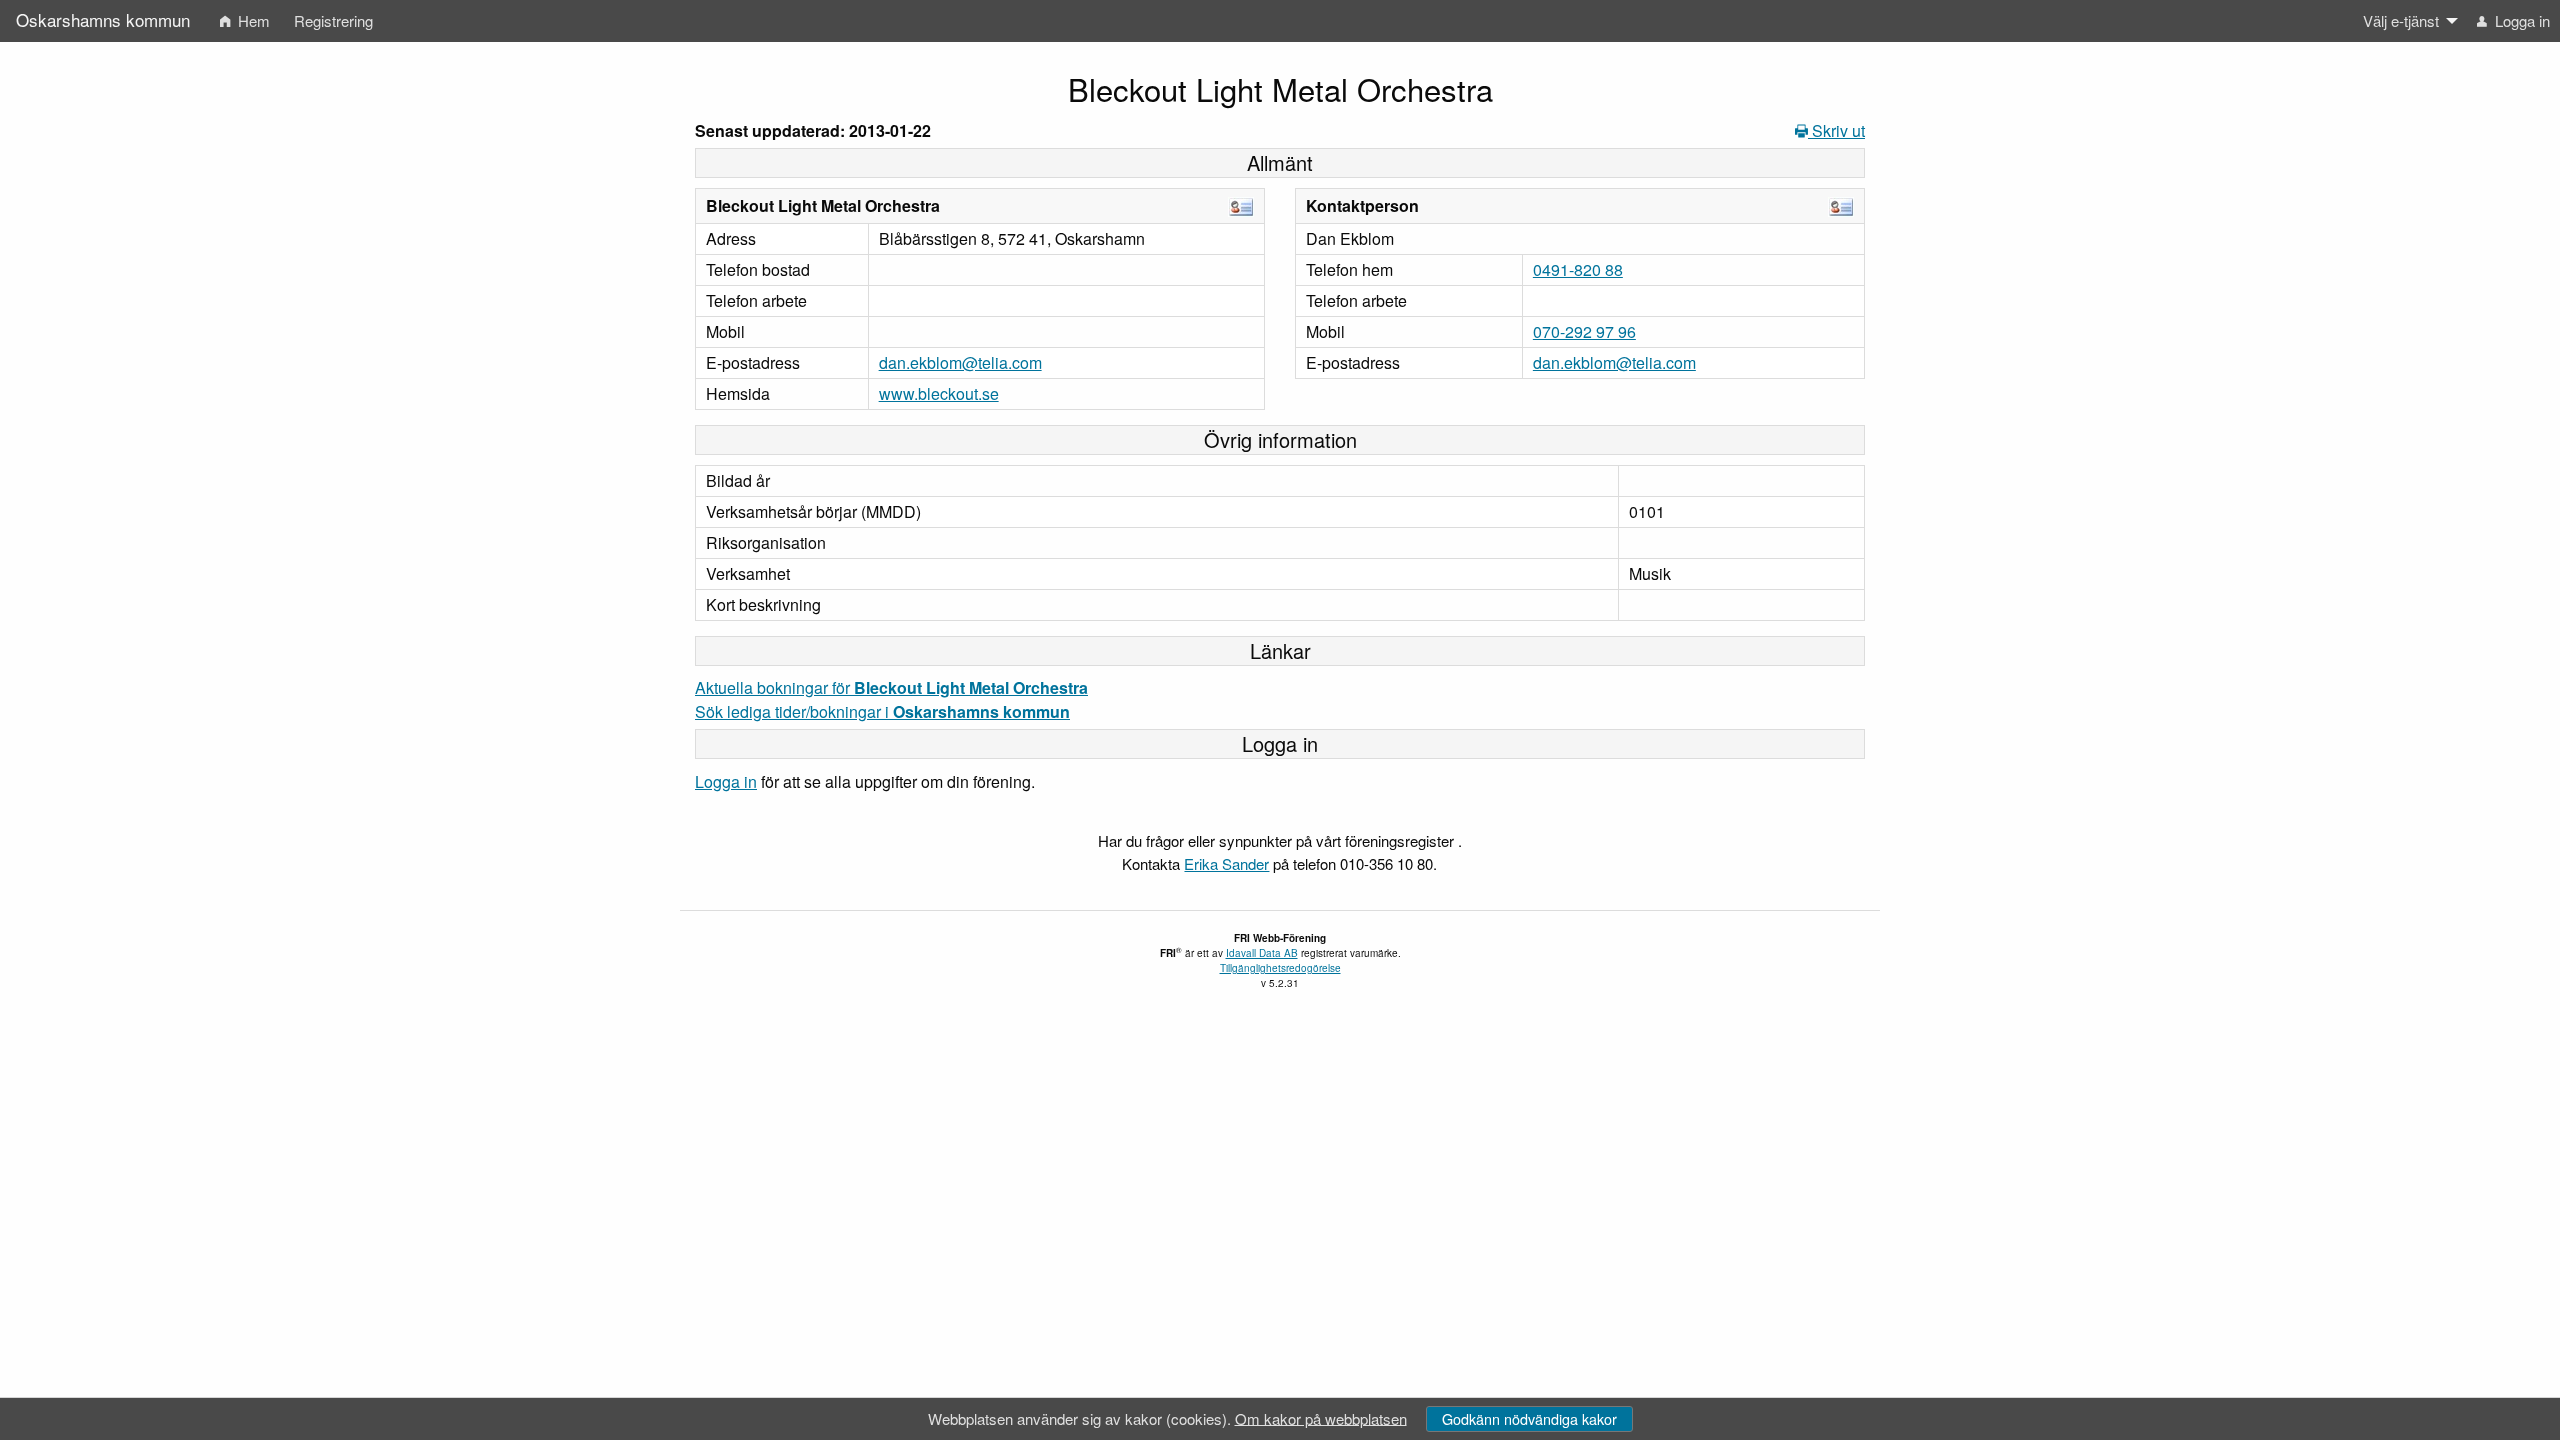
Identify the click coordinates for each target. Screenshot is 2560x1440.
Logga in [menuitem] (2520, 20)
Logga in (726, 781)
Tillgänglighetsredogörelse (1280, 968)
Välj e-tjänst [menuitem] (2401, 20)
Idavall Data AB (1262, 953)
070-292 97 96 (1584, 331)
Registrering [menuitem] (333, 20)
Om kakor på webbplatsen (1321, 1417)
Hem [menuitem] (252, 20)
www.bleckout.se (939, 393)
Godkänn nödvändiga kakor (1529, 1418)
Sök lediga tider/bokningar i (882, 711)
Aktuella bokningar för (891, 687)
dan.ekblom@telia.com (960, 362)
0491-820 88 (1578, 269)
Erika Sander (1226, 863)
